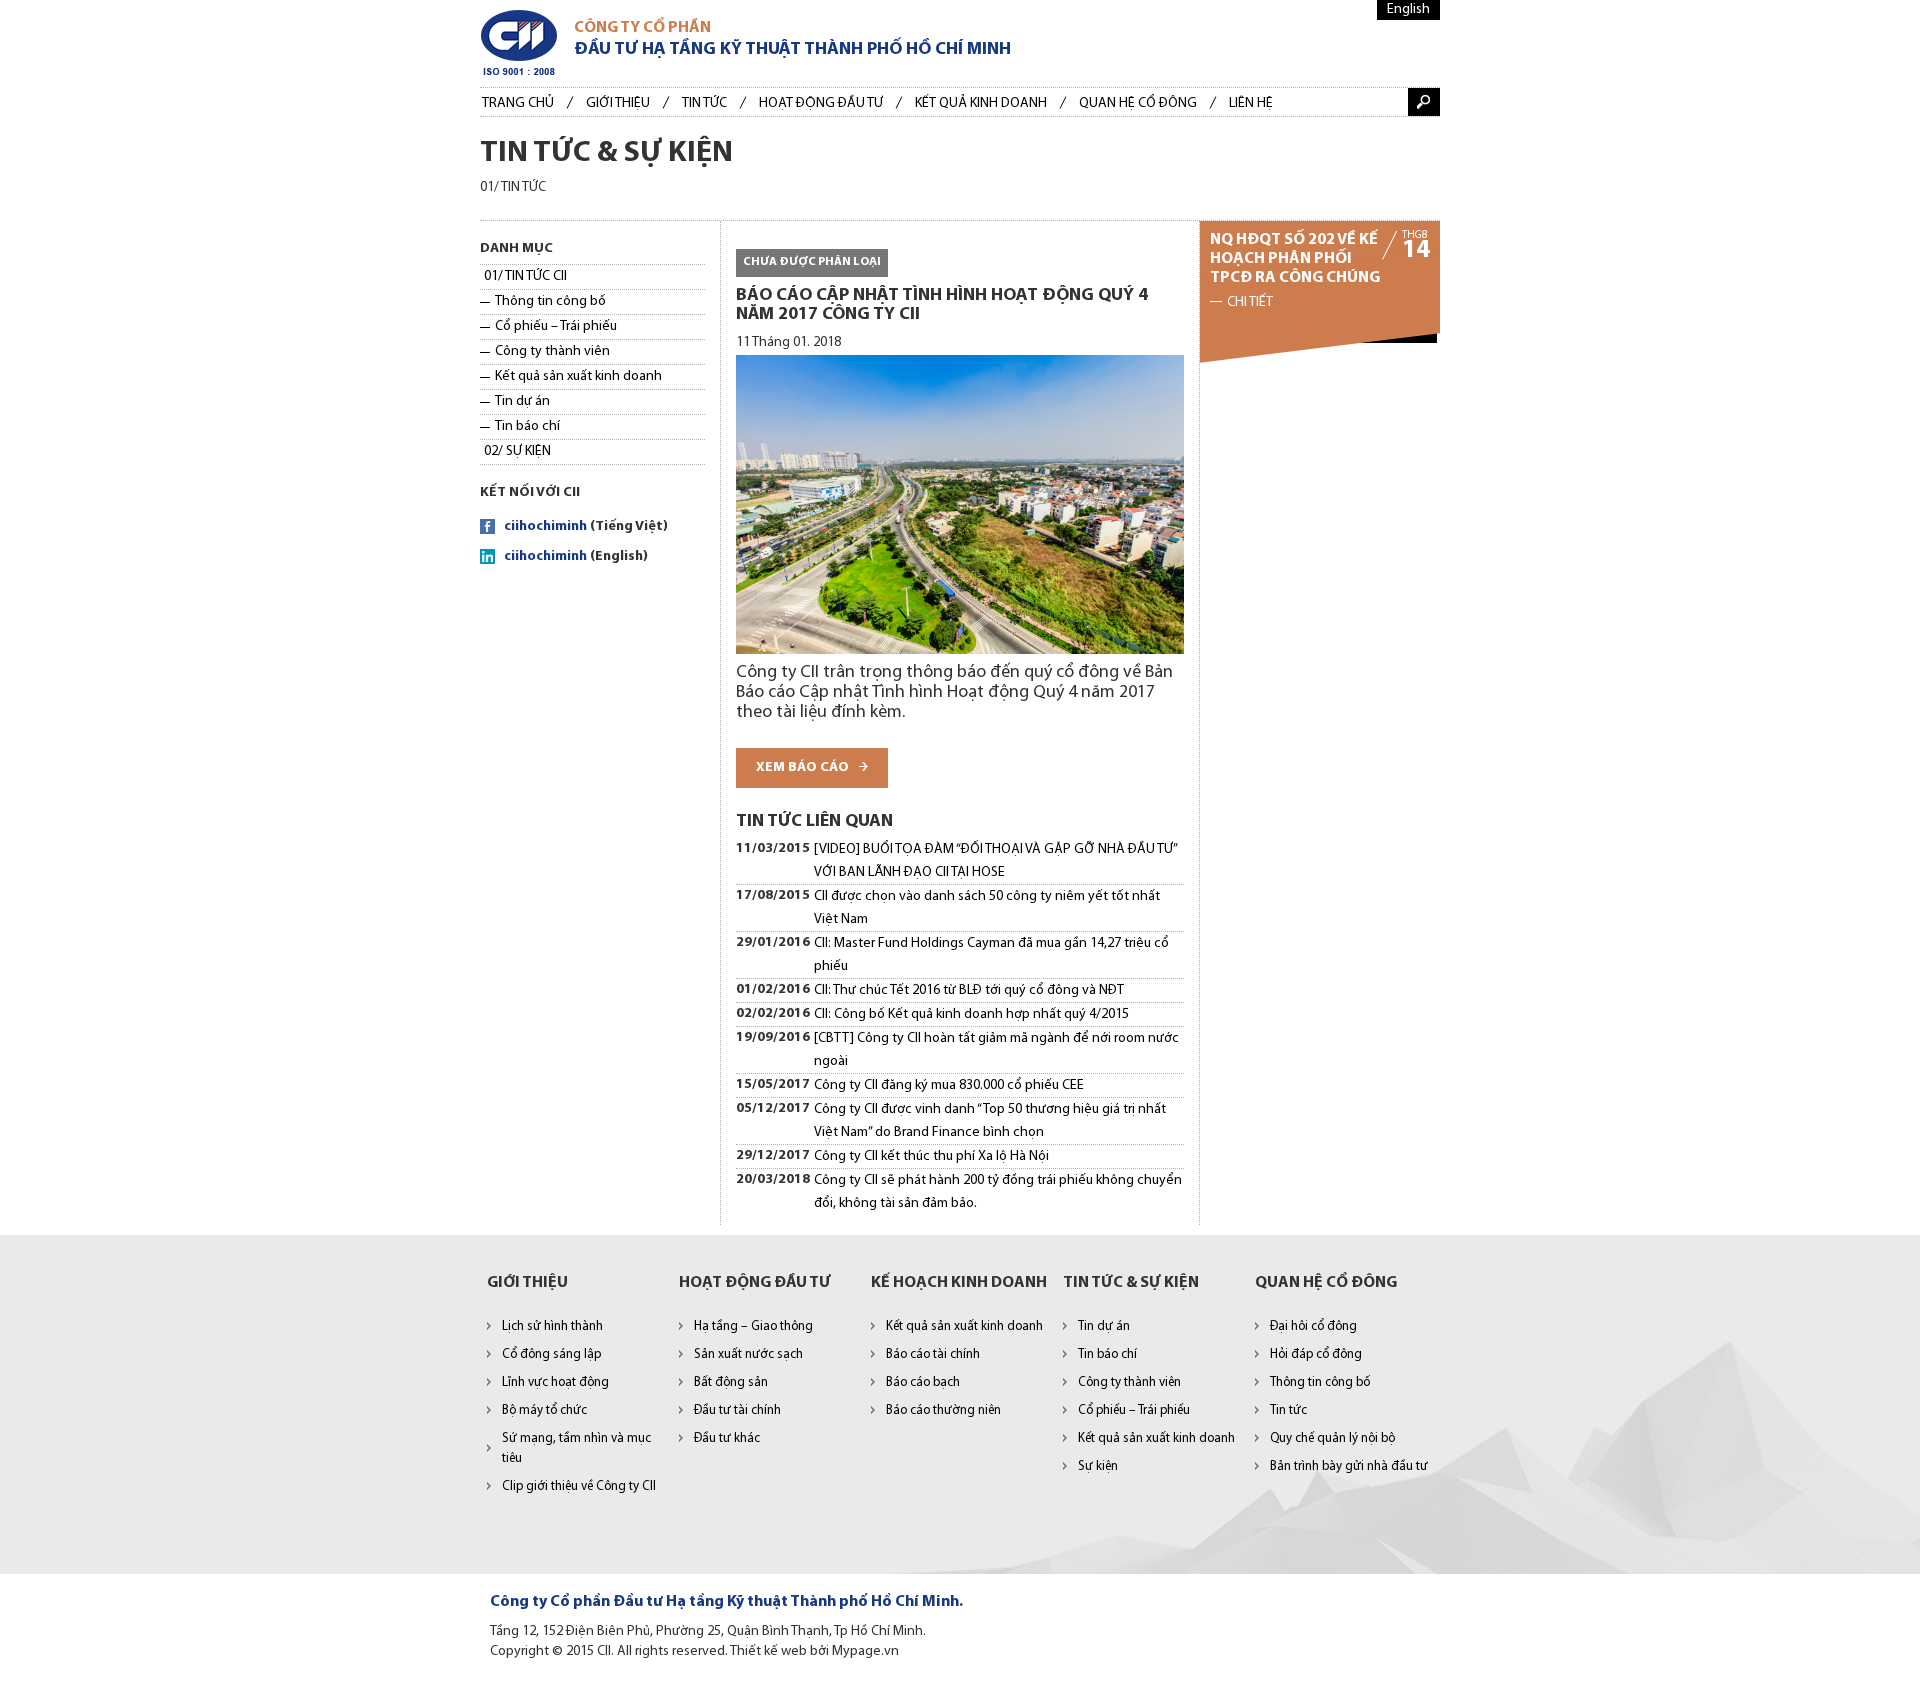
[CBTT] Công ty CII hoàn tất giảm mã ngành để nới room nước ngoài (996, 1050)
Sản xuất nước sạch (748, 1354)
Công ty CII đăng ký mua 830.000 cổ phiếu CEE (949, 1085)
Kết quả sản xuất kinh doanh (578, 376)
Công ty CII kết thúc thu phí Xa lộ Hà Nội (931, 1156)
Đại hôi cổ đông (1313, 1326)
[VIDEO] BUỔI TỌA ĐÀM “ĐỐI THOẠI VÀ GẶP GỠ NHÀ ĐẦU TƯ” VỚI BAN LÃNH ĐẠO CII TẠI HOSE (995, 861)
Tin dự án (522, 401)
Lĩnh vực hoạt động (555, 1382)
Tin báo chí (527, 426)
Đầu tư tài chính (737, 1410)
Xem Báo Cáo (802, 767)
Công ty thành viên (552, 351)
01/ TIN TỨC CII (525, 276)
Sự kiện (1098, 1466)
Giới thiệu (618, 103)
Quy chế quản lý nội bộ (1332, 1438)
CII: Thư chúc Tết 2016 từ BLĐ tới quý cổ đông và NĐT (969, 990)
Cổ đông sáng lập (551, 1354)
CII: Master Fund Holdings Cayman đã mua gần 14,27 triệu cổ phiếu (991, 955)
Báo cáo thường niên (943, 1410)
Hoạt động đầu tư (821, 103)
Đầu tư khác (727, 1438)
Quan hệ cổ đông (1138, 103)
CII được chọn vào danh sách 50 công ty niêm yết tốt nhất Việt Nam (987, 908)
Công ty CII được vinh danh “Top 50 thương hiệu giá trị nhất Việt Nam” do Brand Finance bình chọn (990, 1121)
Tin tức (704, 103)
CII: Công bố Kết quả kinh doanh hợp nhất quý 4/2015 (971, 1014)
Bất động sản (731, 1382)
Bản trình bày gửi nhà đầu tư (1349, 1466)
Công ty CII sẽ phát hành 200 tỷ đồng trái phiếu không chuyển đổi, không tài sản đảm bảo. (998, 1192)
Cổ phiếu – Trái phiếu (556, 326)
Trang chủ (518, 103)
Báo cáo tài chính (933, 1354)
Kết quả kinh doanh (981, 103)
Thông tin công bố (550, 301)
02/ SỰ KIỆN (517, 451)
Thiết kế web (768, 1651)
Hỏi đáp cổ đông (1316, 1354)
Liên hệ (1251, 103)
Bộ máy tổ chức (544, 1410)
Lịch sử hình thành (552, 1326)
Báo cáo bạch (923, 1382)
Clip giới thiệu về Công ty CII (579, 1486)
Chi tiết (1250, 302)
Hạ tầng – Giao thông (753, 1326)
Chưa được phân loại (812, 262)
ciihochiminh (545, 526)
